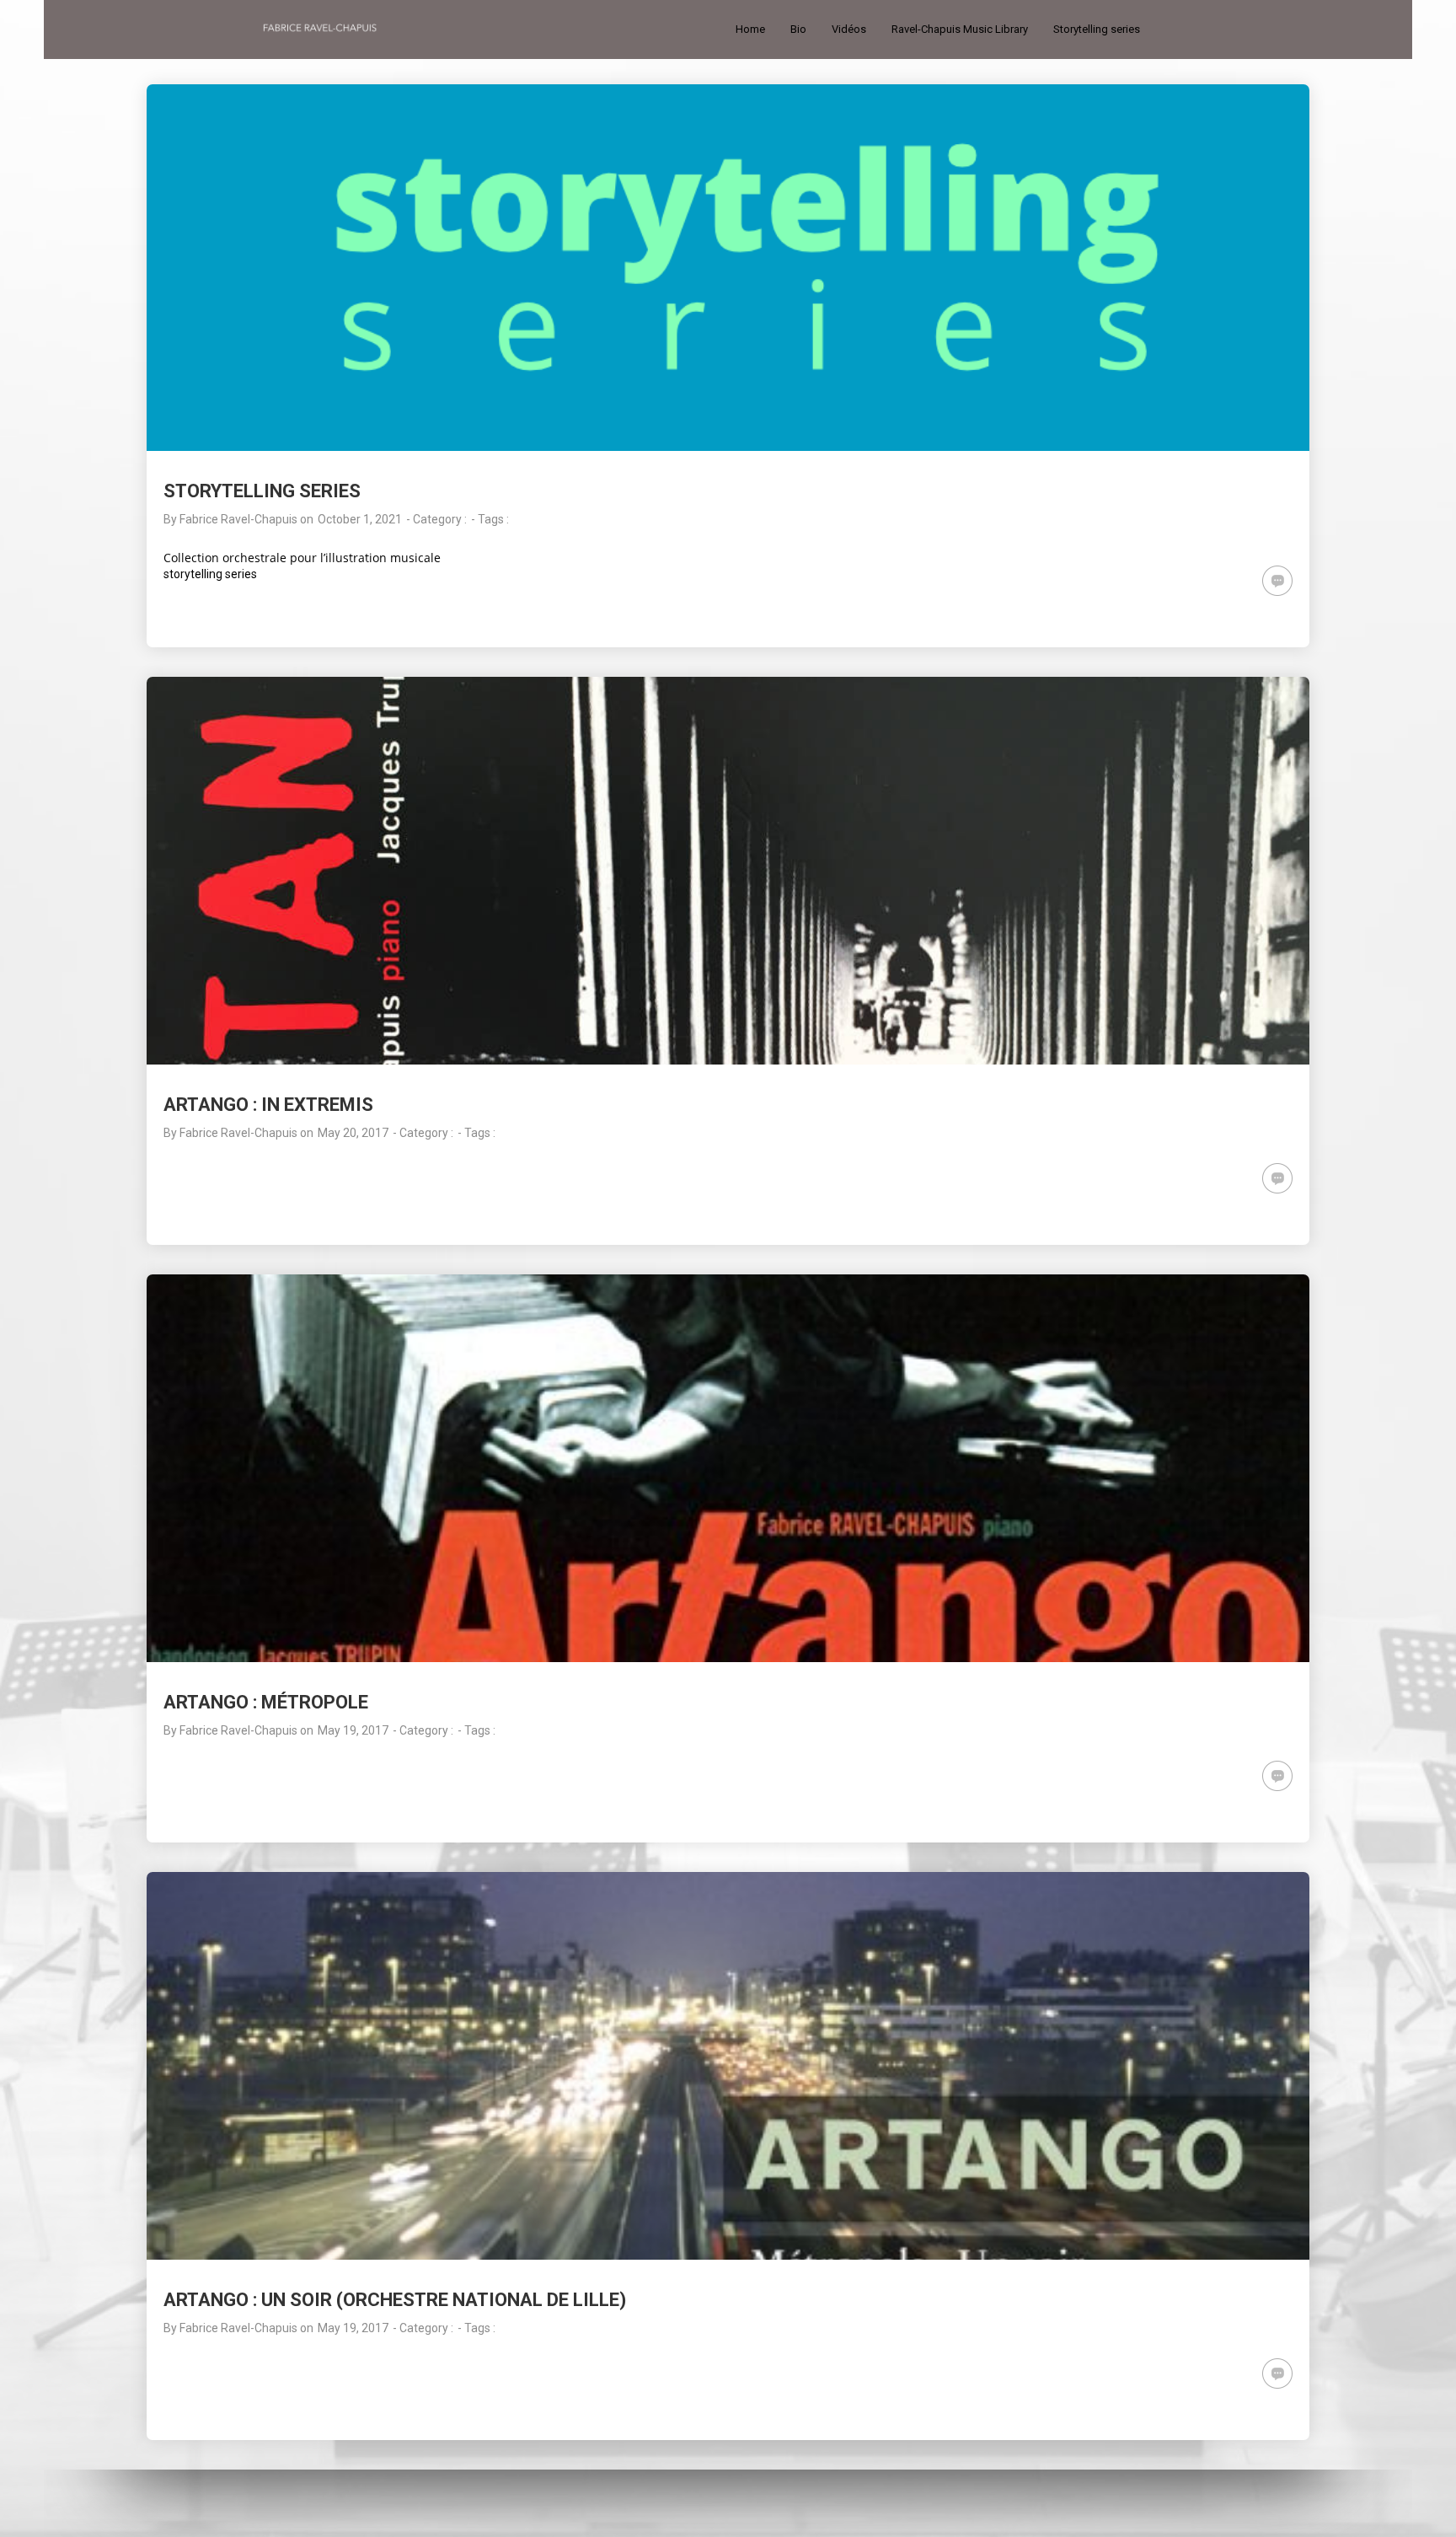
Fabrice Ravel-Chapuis (238, 519)
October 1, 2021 (360, 519)
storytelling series (210, 574)
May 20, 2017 (353, 1133)
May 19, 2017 (353, 1730)
